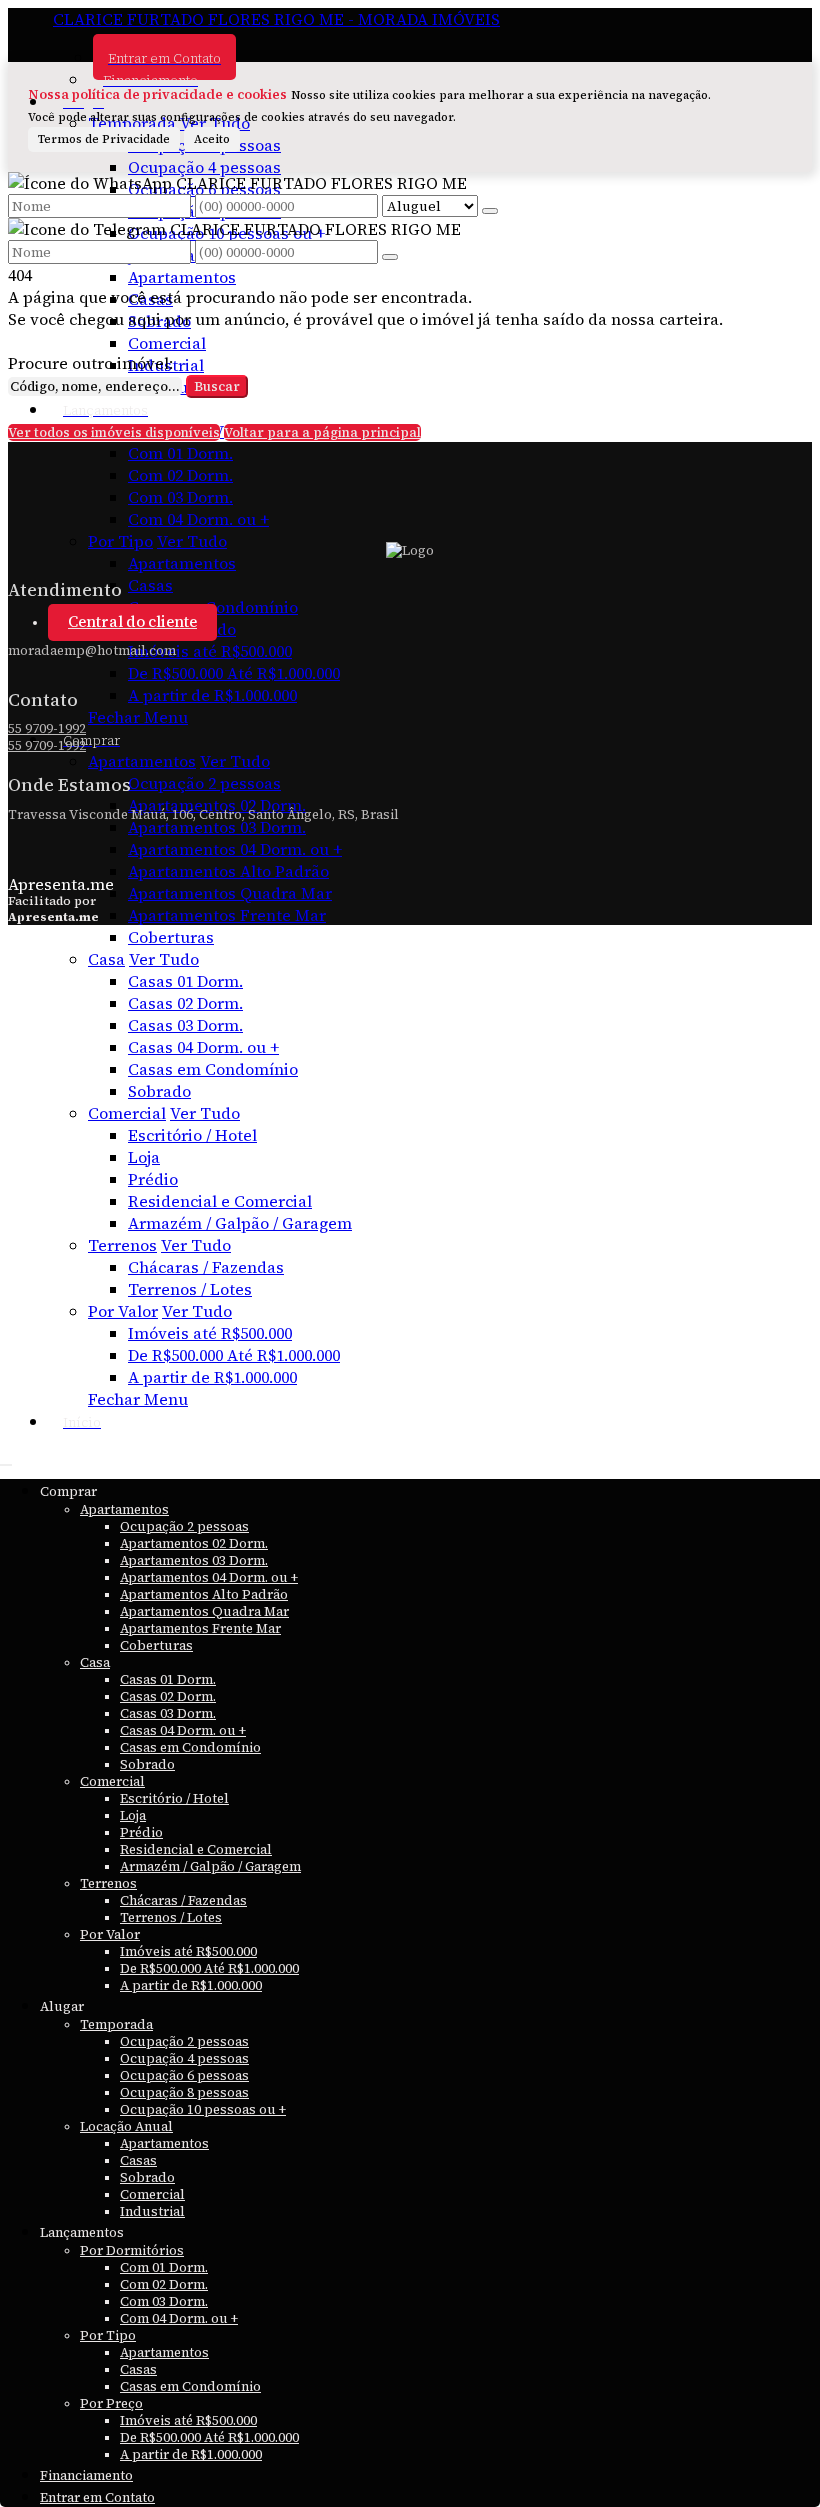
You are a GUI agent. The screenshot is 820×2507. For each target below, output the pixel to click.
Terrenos (122, 1245)
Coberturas (171, 937)
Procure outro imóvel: (90, 363)
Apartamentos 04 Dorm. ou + (235, 849)
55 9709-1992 (47, 728)
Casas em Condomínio (213, 1069)
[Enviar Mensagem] (390, 257)
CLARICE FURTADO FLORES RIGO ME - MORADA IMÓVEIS (276, 19)
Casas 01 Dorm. (185, 981)
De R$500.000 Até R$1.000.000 (234, 673)
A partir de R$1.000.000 (212, 695)
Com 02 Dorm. (180, 475)
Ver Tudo (192, 541)
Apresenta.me (61, 884)
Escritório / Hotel (192, 1135)
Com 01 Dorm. (180, 453)
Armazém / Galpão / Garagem (240, 1223)
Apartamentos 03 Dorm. (217, 827)
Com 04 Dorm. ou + (198, 519)
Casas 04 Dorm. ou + (203, 1047)
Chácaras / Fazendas (206, 1267)
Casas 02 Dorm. (185, 1003)
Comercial (167, 343)
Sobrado (159, 321)
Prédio (153, 1179)
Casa (106, 959)
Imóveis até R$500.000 (210, 651)
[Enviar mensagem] (490, 211)
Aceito (212, 139)
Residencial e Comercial (220, 1201)
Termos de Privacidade (104, 139)
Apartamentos (182, 277)
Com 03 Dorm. (180, 497)
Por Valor (123, 1311)
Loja (144, 1157)
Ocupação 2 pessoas (204, 783)
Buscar (217, 386)
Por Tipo (120, 541)
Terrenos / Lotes (190, 1289)
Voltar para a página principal (322, 432)
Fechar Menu (138, 717)
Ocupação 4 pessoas (204, 167)
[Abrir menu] (6, 1459)
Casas (150, 299)
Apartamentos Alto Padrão (228, 871)
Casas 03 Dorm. (185, 1025)
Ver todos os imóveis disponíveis (114, 432)
